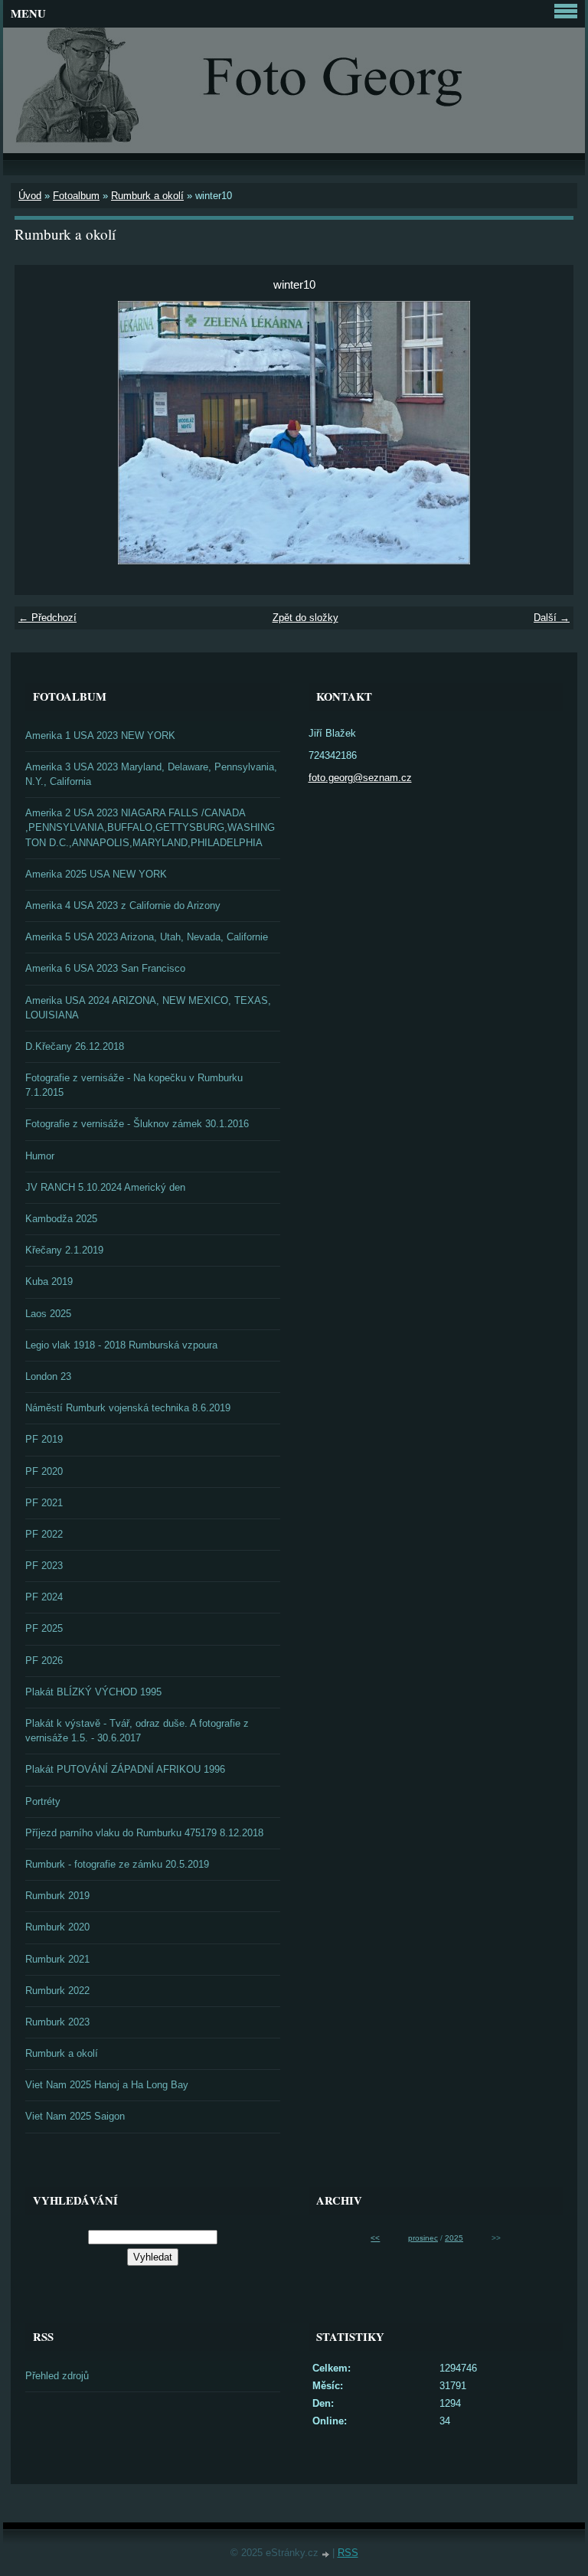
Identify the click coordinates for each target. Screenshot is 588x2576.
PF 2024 (44, 1597)
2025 (454, 2238)
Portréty (43, 1801)
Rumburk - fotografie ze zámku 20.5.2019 (117, 1864)
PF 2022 (44, 1534)
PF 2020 (44, 1471)
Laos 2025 (48, 1314)
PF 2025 (44, 1628)
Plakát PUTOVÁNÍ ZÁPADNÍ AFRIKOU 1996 (125, 1769)
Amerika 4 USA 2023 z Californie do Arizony (123, 906)
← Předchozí (47, 618)
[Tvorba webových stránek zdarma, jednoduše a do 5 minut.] (327, 2554)
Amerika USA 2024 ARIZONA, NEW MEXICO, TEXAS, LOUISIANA (148, 1008)
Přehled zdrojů (57, 2376)
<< (375, 2238)
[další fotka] (549, 433)
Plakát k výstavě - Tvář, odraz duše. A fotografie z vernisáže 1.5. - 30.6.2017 (137, 1731)
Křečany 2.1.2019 (64, 1250)
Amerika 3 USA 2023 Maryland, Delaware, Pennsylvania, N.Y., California (151, 774)
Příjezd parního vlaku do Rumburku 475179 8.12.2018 (144, 1833)
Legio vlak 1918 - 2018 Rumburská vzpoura (121, 1345)
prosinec (423, 2238)
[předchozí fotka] (39, 433)
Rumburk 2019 (57, 1896)
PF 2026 (44, 1661)
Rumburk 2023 (57, 2022)
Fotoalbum (76, 196)
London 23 (48, 1376)
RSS (348, 2553)
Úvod (30, 196)
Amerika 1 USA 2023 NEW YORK (100, 736)
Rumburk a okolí (147, 196)
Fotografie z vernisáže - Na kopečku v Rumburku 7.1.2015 (134, 1085)
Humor (40, 1156)
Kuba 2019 (49, 1281)
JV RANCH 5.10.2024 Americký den (105, 1187)
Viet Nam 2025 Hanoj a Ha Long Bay (107, 2085)
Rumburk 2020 (57, 1927)
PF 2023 (44, 1566)
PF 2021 (44, 1503)
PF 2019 (44, 1439)
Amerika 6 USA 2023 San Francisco (105, 968)
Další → (552, 618)
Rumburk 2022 (57, 1991)
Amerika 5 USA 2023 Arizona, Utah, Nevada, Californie (147, 937)
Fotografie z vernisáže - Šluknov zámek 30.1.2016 (137, 1124)
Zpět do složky (305, 618)
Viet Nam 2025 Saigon (75, 2116)
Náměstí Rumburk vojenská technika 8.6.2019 (128, 1408)
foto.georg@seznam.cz (360, 778)
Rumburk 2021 (57, 1959)
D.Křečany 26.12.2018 (75, 1046)
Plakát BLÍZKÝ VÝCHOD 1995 (93, 1692)
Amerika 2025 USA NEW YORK (96, 874)
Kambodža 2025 (61, 1219)
